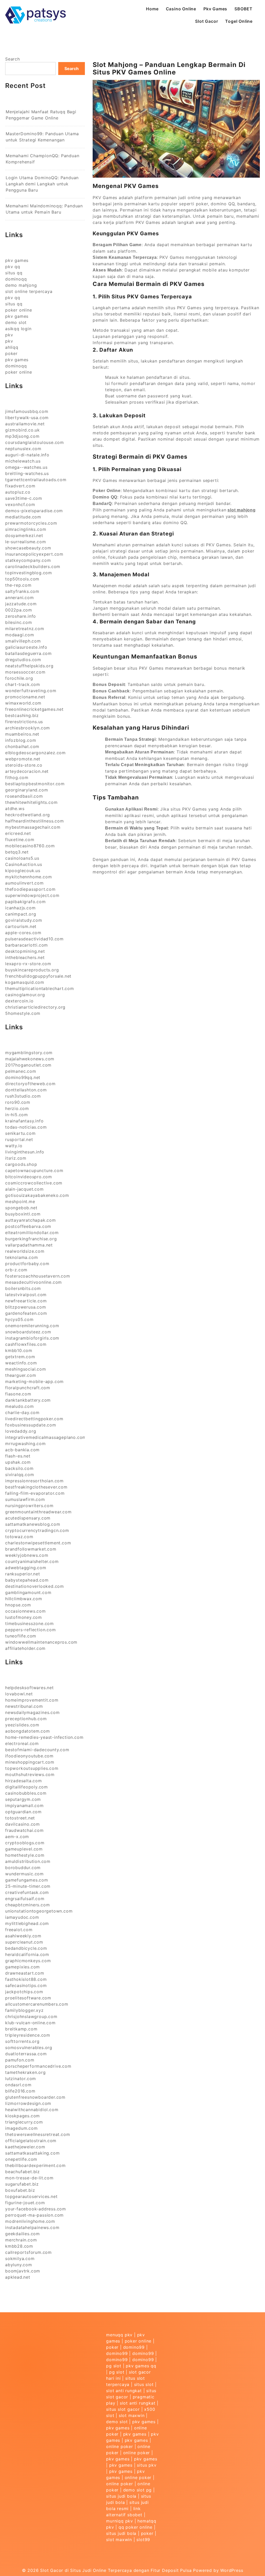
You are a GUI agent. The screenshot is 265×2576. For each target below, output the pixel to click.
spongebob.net (21, 1208)
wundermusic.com (24, 1874)
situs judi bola (121, 2496)
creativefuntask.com (27, 1892)
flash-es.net (18, 1456)
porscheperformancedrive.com (38, 2066)
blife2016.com (20, 2091)
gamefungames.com (27, 1880)
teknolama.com (21, 1257)
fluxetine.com (20, 840)
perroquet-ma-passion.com (34, 2215)
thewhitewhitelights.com (31, 802)
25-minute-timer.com (28, 1886)
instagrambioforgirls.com (32, 1338)
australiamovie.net (25, 424)
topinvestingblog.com (29, 573)
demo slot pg (138, 2490)
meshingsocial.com (26, 1369)
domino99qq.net (23, 1077)
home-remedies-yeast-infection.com (44, 1737)
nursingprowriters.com (29, 1506)
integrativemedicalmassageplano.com (46, 1437)
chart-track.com (23, 684)
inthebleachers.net (25, 957)
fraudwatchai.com (24, 1830)
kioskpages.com (23, 2116)
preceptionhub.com (26, 1719)
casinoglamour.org (25, 995)
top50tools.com (22, 579)
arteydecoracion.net (27, 771)
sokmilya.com (20, 2258)
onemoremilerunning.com (32, 1326)
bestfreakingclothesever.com (36, 1487)
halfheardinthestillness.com (35, 821)
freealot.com (19, 1930)
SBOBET (244, 9)
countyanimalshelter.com (32, 1561)
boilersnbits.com (23, 1288)
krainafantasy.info (24, 1121)
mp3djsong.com (22, 436)
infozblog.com (21, 740)
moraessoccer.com (25, 672)
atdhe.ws (15, 809)
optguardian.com (23, 1812)
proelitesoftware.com (28, 1998)
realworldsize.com (25, 1251)
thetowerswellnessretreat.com (38, 2134)
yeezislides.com (22, 1725)
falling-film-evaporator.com (35, 1493)
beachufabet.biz (23, 2172)
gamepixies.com (23, 1967)
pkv (9, 335)
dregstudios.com (23, 660)
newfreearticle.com (26, 1301)
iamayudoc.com (22, 1917)
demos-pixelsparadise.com (34, 511)
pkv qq (13, 267)
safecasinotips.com (26, 1985)
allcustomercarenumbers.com (37, 2004)
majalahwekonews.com (30, 1059)
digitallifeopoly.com (27, 1787)
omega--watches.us (26, 467)
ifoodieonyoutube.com (29, 1756)
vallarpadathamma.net (29, 1245)
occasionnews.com (25, 1611)
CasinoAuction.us (24, 864)
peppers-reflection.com (31, 1630)
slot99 (143, 2540)
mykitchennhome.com (28, 877)
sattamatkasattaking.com (32, 2153)
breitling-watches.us (27, 473)
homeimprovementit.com (32, 1700)
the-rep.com (18, 585)
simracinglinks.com (26, 529)
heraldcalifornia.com (27, 1954)
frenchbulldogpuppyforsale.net (38, 976)
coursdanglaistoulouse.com (35, 442)
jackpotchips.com (24, 1992)
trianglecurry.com (24, 2122)
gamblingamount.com (28, 1592)
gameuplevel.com (24, 1849)
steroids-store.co (24, 765)
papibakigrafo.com (25, 902)
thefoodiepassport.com (30, 889)
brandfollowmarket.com (31, 1549)
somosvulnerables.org (29, 2048)
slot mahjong (242, 510)
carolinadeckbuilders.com (33, 566)
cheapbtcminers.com (27, 1905)
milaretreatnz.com (25, 629)
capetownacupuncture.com (34, 1170)
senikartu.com (20, 1133)
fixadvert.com (20, 486)
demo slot (16, 322)
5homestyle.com (23, 1013)
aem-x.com (17, 1837)
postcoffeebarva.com (28, 1226)
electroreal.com (22, 1743)
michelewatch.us (23, 461)
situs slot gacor (123, 2409)
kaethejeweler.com (25, 2147)
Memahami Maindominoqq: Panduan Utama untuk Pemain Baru (44, 209)
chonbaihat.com (22, 746)
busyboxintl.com (23, 1214)
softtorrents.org (22, 2041)
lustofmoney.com (24, 1617)
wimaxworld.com (23, 703)
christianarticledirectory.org (35, 1007)
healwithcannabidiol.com (32, 2110)
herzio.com (17, 1108)
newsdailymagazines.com (32, 1712)
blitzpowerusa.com (26, 1307)
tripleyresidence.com (28, 2035)
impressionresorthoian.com (34, 1481)
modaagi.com (20, 635)
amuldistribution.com (28, 1861)
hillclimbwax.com (24, 1599)
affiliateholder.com (25, 1648)
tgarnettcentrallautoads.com (36, 480)
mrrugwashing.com (25, 1444)
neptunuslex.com (23, 449)
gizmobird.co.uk (23, 430)
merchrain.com (21, 2240)
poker (11, 353)
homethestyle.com (25, 1855)
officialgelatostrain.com (31, 2141)
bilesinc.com (19, 622)
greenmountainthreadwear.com (38, 1512)
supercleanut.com (24, 1942)
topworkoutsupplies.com (32, 1768)
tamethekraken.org (25, 2072)
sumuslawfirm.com (25, 1499)
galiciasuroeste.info (26, 647)
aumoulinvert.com (24, 883)
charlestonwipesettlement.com (38, 1543)
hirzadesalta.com (24, 1781)
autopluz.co (18, 492)
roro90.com (18, 1102)
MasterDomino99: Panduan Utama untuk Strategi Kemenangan (42, 137)
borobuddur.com (23, 1868)
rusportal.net (19, 1139)
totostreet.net (20, 1818)
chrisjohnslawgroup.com (31, 2016)
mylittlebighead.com (27, 1923)
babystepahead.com (27, 1580)
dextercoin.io (19, 1001)
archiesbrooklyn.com (28, 728)
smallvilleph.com (23, 641)
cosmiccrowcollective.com (34, 1183)
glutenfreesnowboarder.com (35, 2097)
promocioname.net (25, 697)
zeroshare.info (21, 616)
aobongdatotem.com (28, 1731)
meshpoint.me (20, 1202)
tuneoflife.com (21, 1636)
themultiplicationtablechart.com (40, 988)
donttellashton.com (26, 1090)
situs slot (144, 2384)
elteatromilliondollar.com (32, 1233)
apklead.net (18, 2277)
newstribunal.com (24, 1706)
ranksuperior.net (23, 1574)
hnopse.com (18, 1605)
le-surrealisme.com (25, 542)
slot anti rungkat (124, 2391)
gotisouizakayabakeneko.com (37, 1195)
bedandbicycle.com (26, 1948)
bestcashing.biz (22, 715)
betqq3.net (17, 852)
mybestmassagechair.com (33, 827)
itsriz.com (16, 1158)
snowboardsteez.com (28, 1332)
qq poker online (135, 2527)
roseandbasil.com (24, 796)
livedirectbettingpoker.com (34, 1419)
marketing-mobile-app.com (34, 1381)
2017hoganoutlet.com (28, 1065)
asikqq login (18, 329)
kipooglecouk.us (23, 871)
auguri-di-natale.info (27, 455)
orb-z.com (16, 1270)
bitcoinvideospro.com (29, 1177)
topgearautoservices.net (31, 2196)
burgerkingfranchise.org (31, 1239)
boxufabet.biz (20, 2190)
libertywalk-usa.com (27, 418)
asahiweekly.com (23, 1936)
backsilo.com (19, 1468)
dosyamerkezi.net (24, 535)
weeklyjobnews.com (27, 1555)
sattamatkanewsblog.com (33, 1524)
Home (152, 9)
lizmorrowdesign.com (28, 2103)
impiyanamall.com (24, 1806)
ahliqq (12, 347)
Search (13, 59)
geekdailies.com (23, 2234)
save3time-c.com (24, 498)
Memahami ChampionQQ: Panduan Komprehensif (42, 159)
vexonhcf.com (20, 504)
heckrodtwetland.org (28, 815)
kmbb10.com (19, 1350)
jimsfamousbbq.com (27, 411)
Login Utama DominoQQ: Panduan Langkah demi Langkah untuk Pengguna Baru (42, 184)
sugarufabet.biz (22, 2184)
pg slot (114, 2366)
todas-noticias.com (26, 1127)
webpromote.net (23, 759)
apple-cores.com (23, 933)
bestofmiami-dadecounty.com (37, 1750)
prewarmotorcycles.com (31, 523)
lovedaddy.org (21, 1431)
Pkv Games (215, 9)
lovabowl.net (19, 1694)
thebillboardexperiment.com (35, 2165)
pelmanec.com (21, 1071)
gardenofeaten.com (26, 1313)
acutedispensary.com (28, 1518)
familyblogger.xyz (24, 2010)
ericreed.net (18, 833)
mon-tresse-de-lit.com (29, 2178)
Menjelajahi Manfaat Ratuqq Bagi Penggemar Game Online (41, 115)
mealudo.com (20, 1406)
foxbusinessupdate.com (31, 1425)
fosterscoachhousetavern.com (38, 1276)
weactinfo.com (21, 1363)
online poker (120, 2446)
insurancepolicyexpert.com (34, 554)
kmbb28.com (19, 2246)
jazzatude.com (21, 604)
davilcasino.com (23, 1824)
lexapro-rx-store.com (28, 964)
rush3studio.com (23, 1096)
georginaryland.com (27, 790)
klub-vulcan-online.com (30, 2023)
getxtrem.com (20, 1357)
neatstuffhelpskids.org (29, 666)
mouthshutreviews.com (30, 1774)
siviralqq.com (20, 1475)
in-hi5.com (17, 1115)
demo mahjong (21, 285)
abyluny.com (19, 2265)
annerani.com (20, 598)
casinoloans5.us (22, 858)
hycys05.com (19, 1319)
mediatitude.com (23, 517)
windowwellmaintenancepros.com (41, 1642)
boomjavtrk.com (23, 2271)
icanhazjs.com (20, 908)
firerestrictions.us (24, 722)
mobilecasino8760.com (30, 846)
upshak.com (18, 1462)
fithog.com (17, 777)
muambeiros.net (22, 734)
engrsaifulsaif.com (25, 1899)
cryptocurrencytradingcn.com (37, 1530)
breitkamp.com (21, 2029)
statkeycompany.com (28, 560)
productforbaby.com (27, 1264)
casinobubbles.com (26, 1793)
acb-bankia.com (22, 1450)
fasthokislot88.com (26, 1979)
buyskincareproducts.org (32, 970)
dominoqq (16, 279)
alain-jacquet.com (24, 1189)
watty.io (14, 1146)
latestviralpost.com (26, 1295)
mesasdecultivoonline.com (34, 1282)
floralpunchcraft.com (28, 1388)
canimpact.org (21, 914)
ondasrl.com (18, 2085)
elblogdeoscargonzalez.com (35, 753)
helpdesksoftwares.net (30, 1688)
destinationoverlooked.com (35, 1586)
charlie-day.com (22, 1412)
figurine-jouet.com (25, 2203)
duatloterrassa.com (26, 2054)
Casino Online (181, 9)
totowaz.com (19, 1537)
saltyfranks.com (22, 591)
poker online (19, 310)
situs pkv (147, 2465)
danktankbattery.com (28, 1400)
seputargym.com (23, 1799)
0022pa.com (19, 610)
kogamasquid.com (25, 982)
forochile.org (19, 678)
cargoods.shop (21, 1164)
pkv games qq (141, 2366)
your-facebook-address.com (36, 2209)
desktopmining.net (25, 951)
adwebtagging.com (26, 1568)
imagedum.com (21, 2128)
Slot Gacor (207, 21)
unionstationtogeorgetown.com (39, 1911)
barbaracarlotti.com (27, 945)
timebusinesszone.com (30, 1623)
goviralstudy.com (24, 920)
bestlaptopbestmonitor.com (35, 784)
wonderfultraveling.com (31, 691)
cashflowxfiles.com (26, 1344)
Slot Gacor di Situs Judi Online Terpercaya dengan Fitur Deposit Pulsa (116, 2570)
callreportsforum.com (28, 2252)
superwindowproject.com (32, 895)
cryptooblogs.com (25, 1843)
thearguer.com (21, 1375)
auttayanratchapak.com (31, 1220)
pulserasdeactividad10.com (34, 939)
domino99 (134, 2347)
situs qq (14, 273)
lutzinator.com (21, 2079)
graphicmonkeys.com (28, 1961)
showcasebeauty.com (28, 548)
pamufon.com (20, 2060)
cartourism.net (21, 926)
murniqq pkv (120, 2521)
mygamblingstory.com (29, 1053)
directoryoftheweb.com (30, 1084)
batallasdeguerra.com (28, 653)
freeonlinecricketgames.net (34, 709)
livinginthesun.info (25, 1152)
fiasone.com (18, 1394)
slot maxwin (132, 2415)
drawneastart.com (25, 1973)
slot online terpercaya (29, 291)
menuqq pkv (119, 2335)
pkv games (17, 260)
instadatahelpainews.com (32, 2227)
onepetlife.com (21, 2159)
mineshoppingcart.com (30, 1762)
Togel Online (239, 21)
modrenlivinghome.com (30, 2221)
